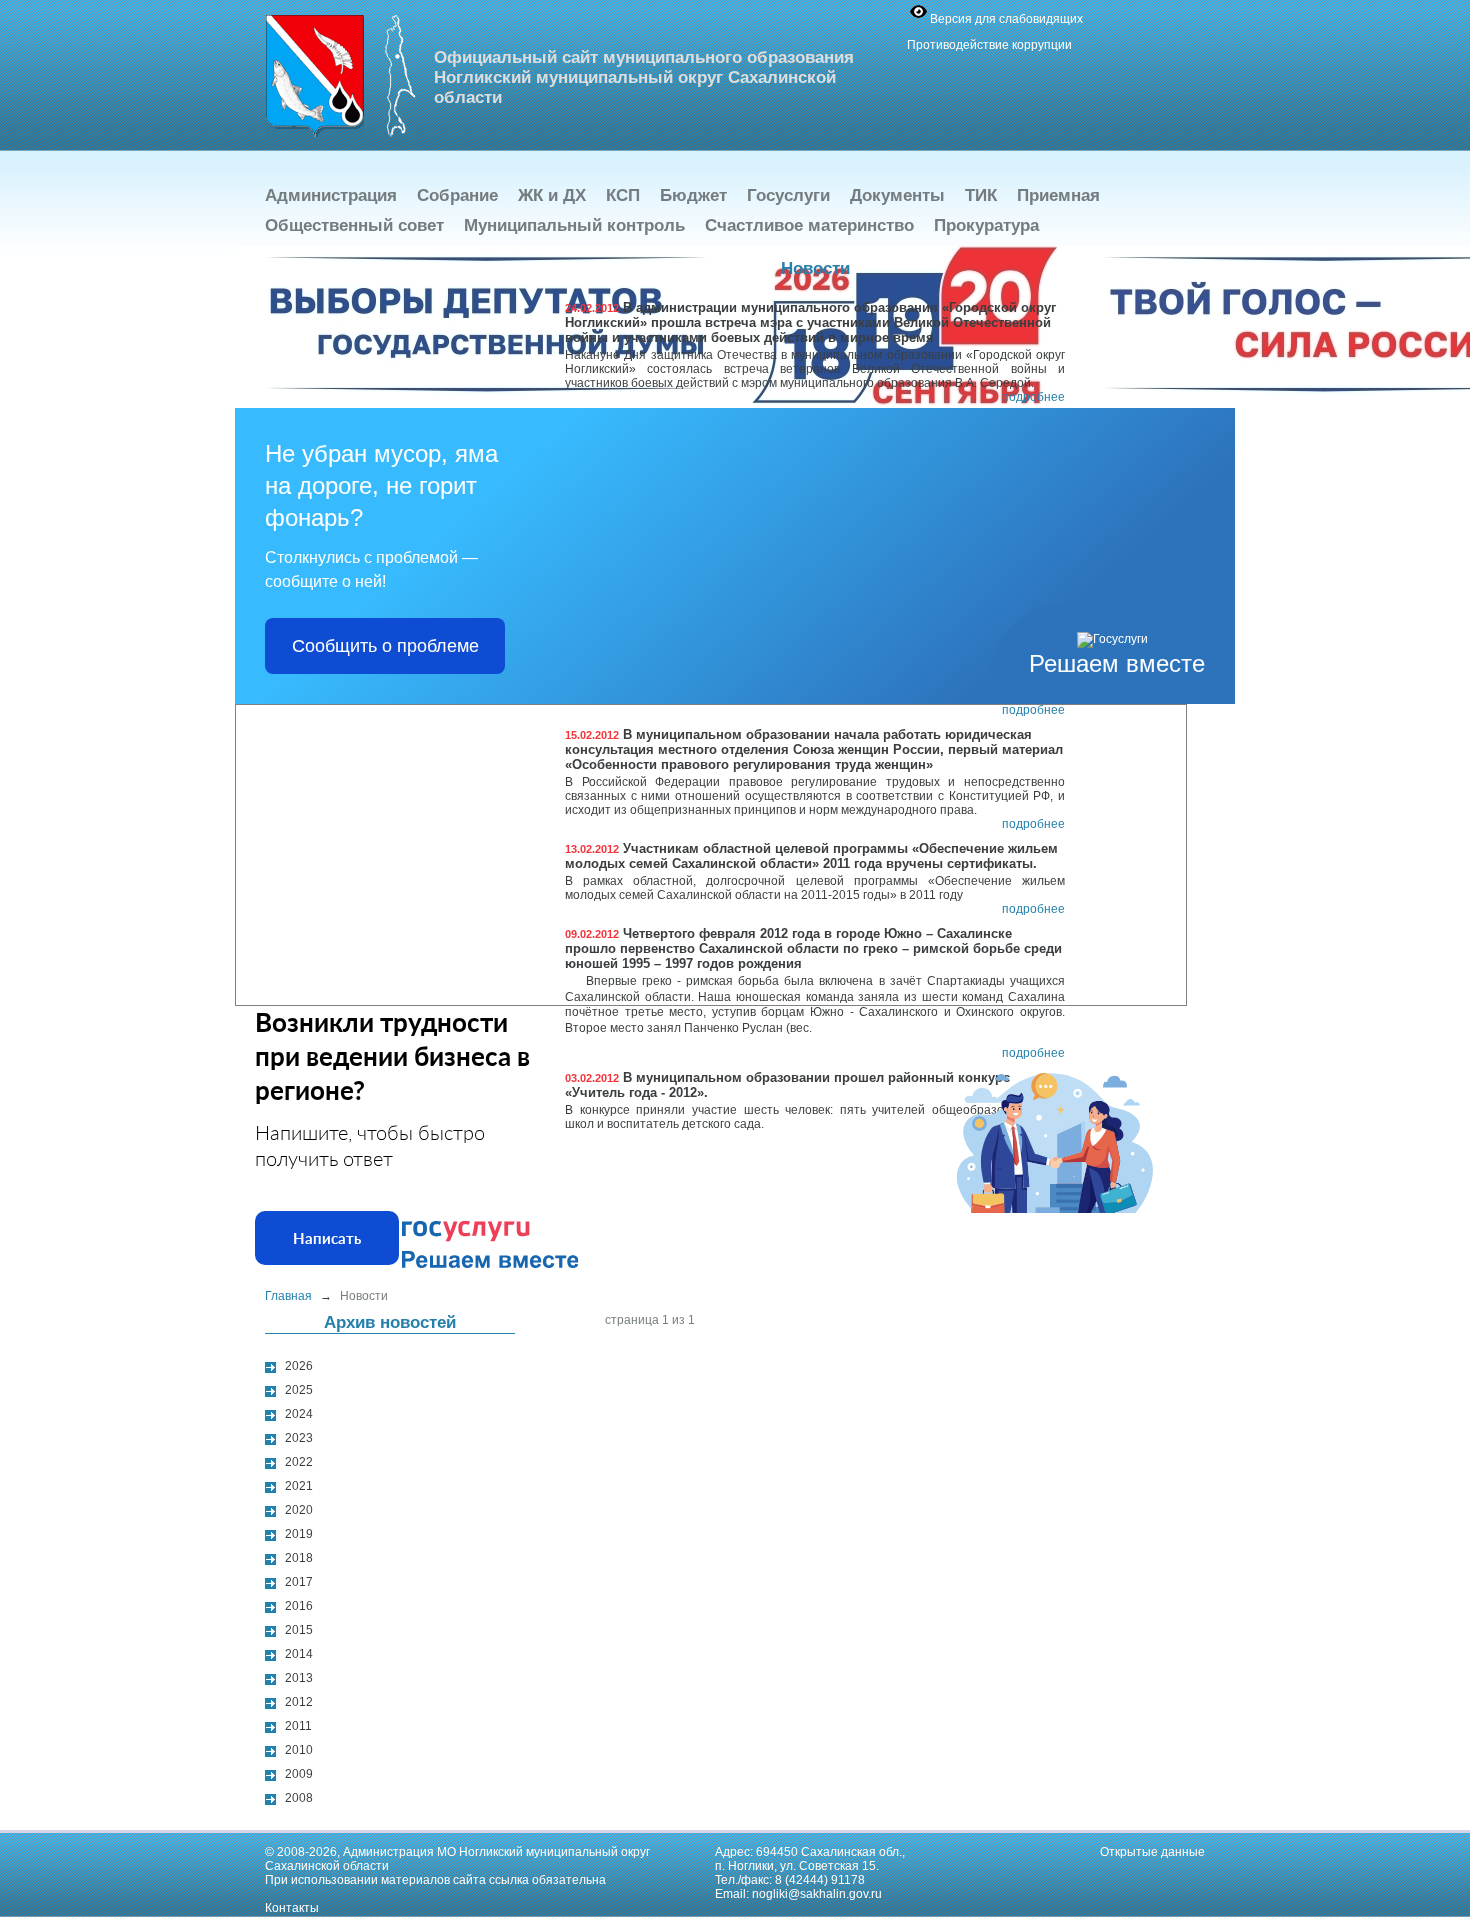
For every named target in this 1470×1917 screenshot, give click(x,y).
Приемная (1058, 195)
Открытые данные (1152, 1852)
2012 (299, 1702)
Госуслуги (788, 195)
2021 (299, 1486)
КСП (623, 195)
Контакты (292, 1908)
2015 (299, 1630)
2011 (298, 1726)
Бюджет (693, 195)
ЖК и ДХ (552, 195)
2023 (299, 1438)
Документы (897, 195)
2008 (299, 1798)
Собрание (457, 195)
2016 (299, 1606)
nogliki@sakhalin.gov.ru (817, 1894)
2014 (299, 1654)
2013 (299, 1678)
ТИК (981, 195)
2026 (299, 1366)
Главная (288, 1296)
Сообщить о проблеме (385, 646)
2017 (299, 1582)
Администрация (331, 195)
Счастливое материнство (809, 225)
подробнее (1033, 397)
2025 (299, 1390)
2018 (299, 1558)
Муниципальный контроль (574, 225)
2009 (299, 1774)
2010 (299, 1750)
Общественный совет (354, 225)
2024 (299, 1414)
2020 (299, 1510)
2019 (299, 1534)
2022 (299, 1462)
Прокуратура (986, 225)
